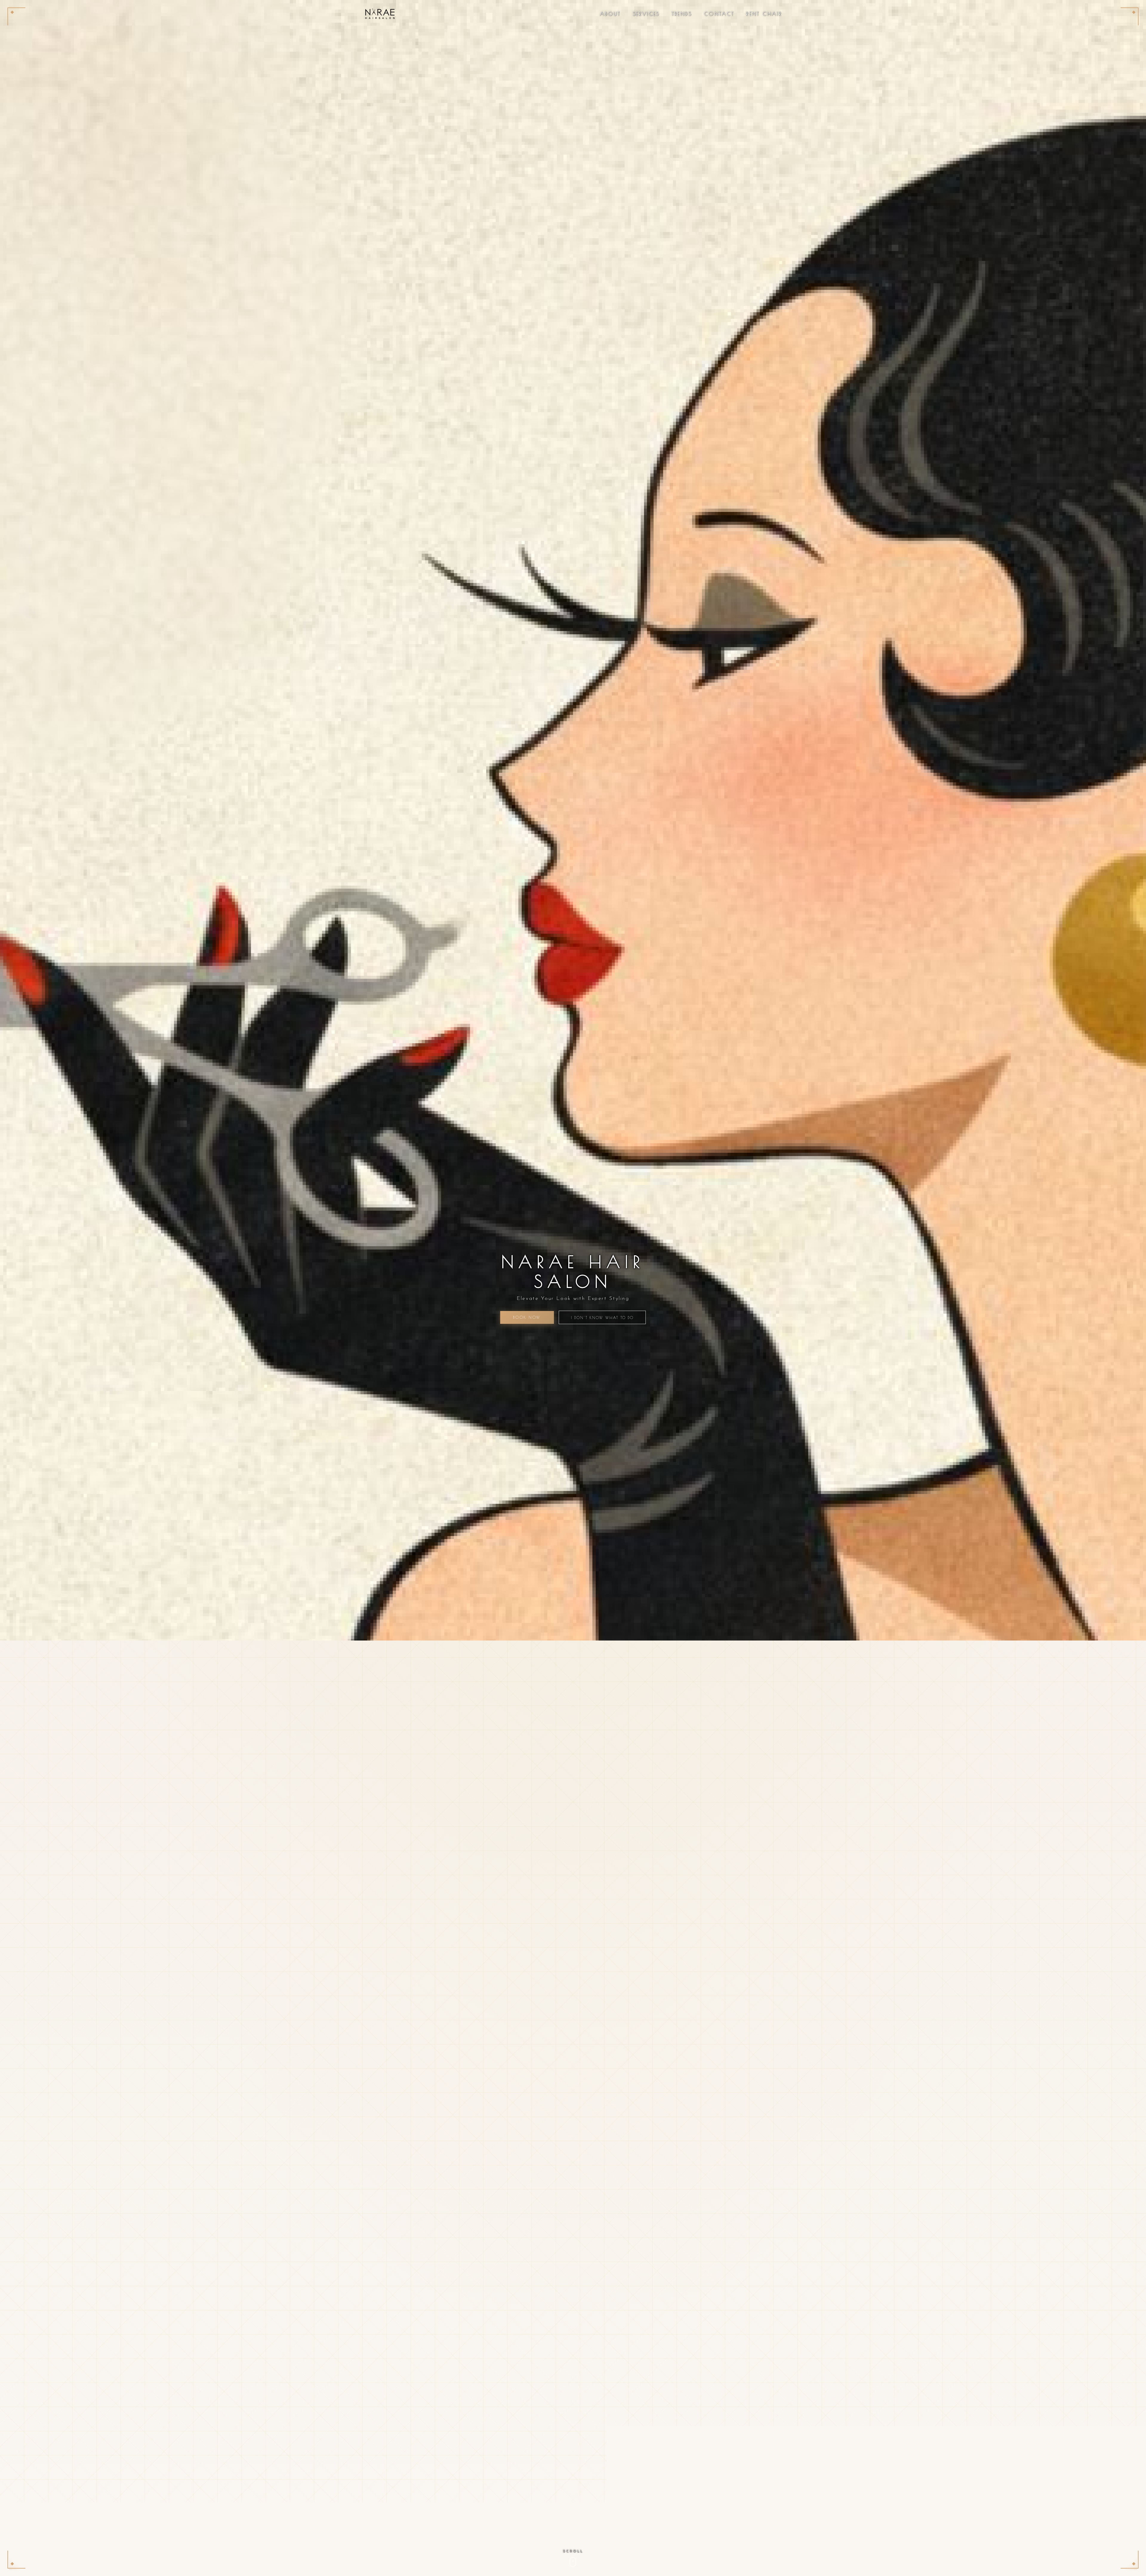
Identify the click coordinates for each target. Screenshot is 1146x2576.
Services (646, 14)
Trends (682, 14)
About (610, 14)
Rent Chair (764, 14)
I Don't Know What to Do (602, 1318)
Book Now (527, 1317)
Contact (719, 14)
